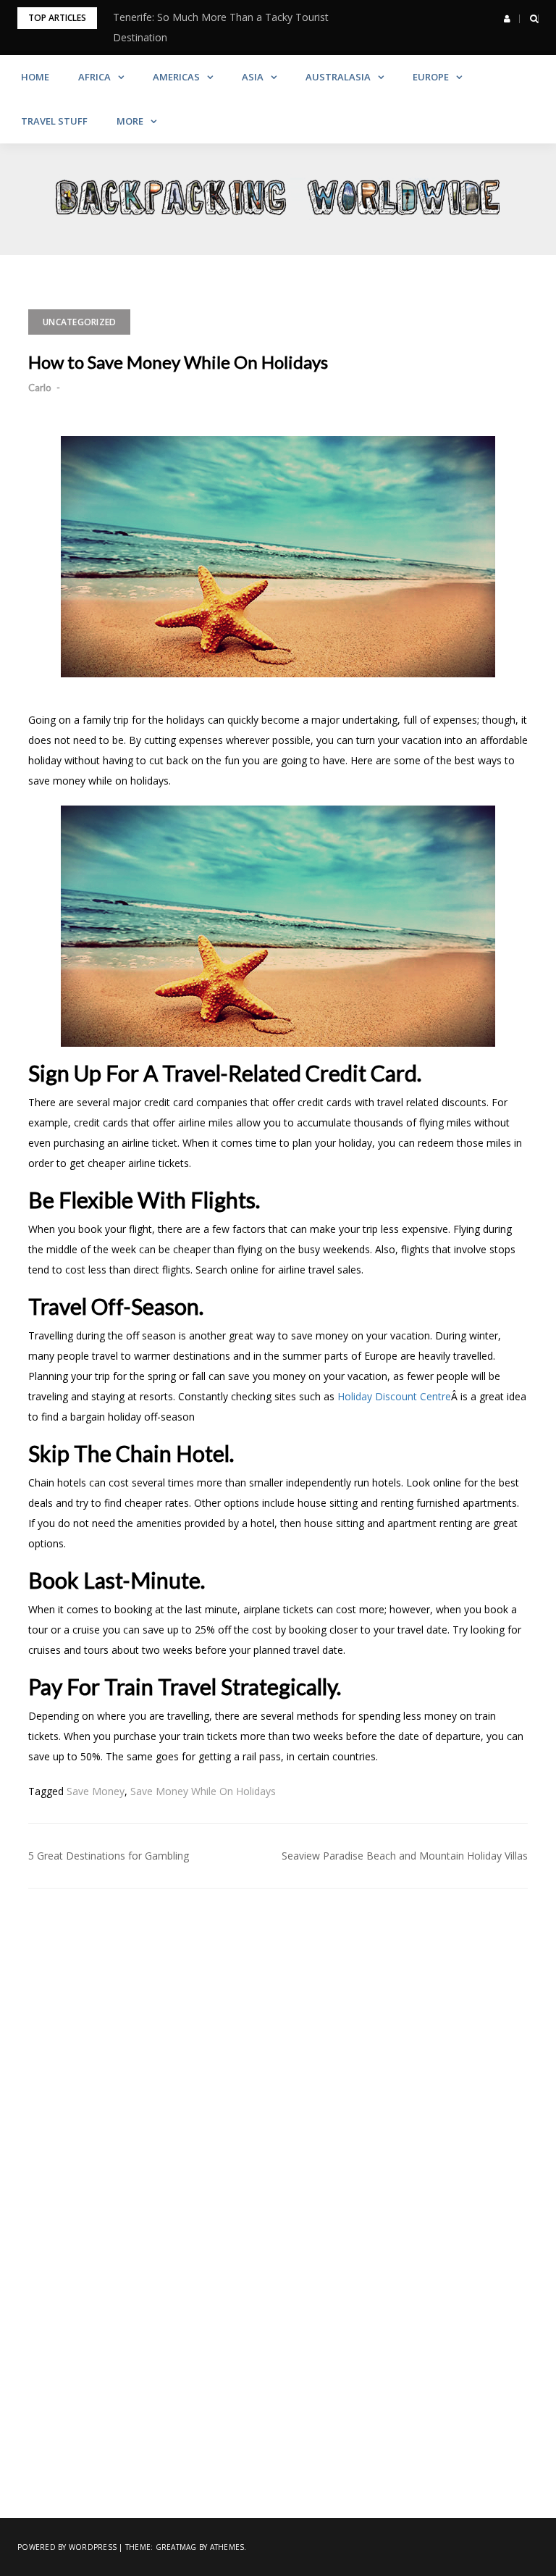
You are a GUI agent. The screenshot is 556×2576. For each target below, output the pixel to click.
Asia (253, 77)
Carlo (40, 388)
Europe (431, 77)
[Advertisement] (278, 2033)
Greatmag (176, 2547)
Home (35, 77)
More (130, 121)
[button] (507, 19)
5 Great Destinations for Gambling (109, 1856)
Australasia (338, 77)
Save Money (96, 1791)
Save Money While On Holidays (203, 1791)
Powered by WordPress (67, 2547)
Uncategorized (79, 322)
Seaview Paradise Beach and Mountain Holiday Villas (405, 1856)
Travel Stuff (54, 121)
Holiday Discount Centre (394, 1396)
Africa (94, 77)
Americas (176, 77)
